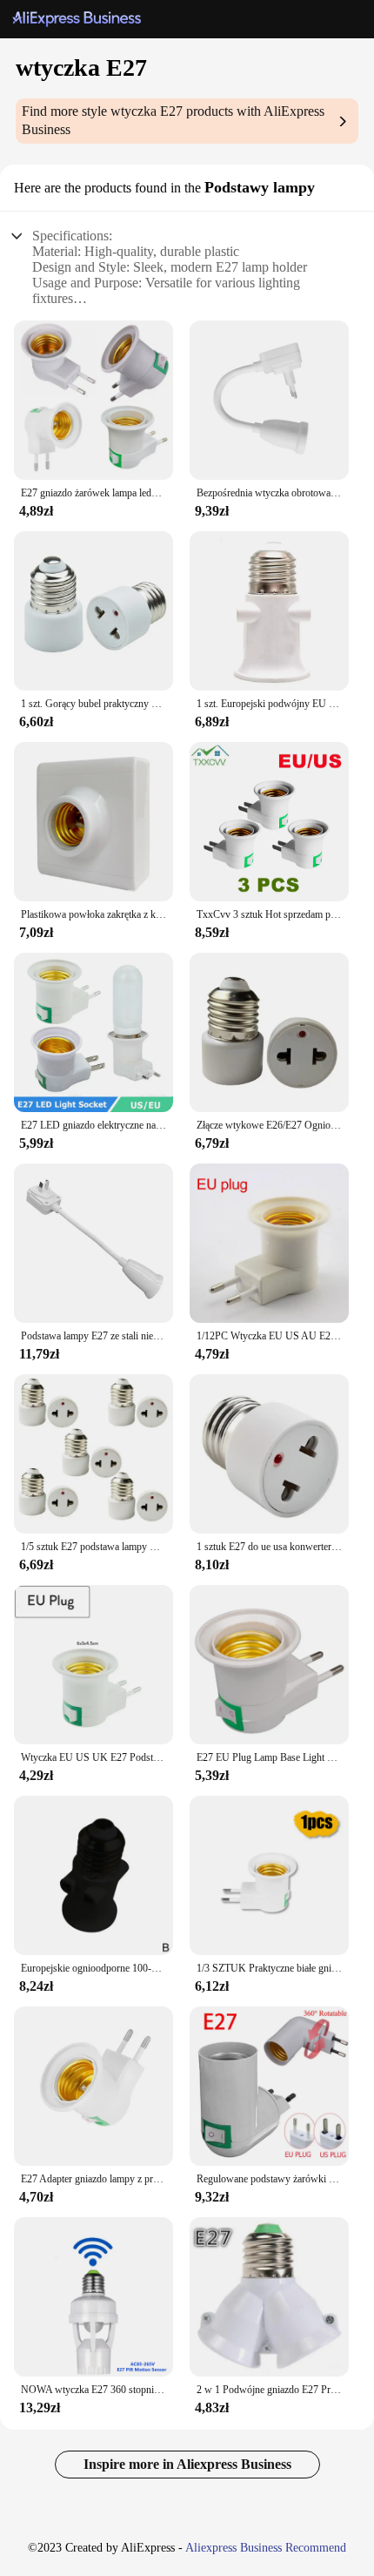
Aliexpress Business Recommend (266, 2548)
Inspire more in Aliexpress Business (187, 2464)
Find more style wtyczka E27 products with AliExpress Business (173, 120)
